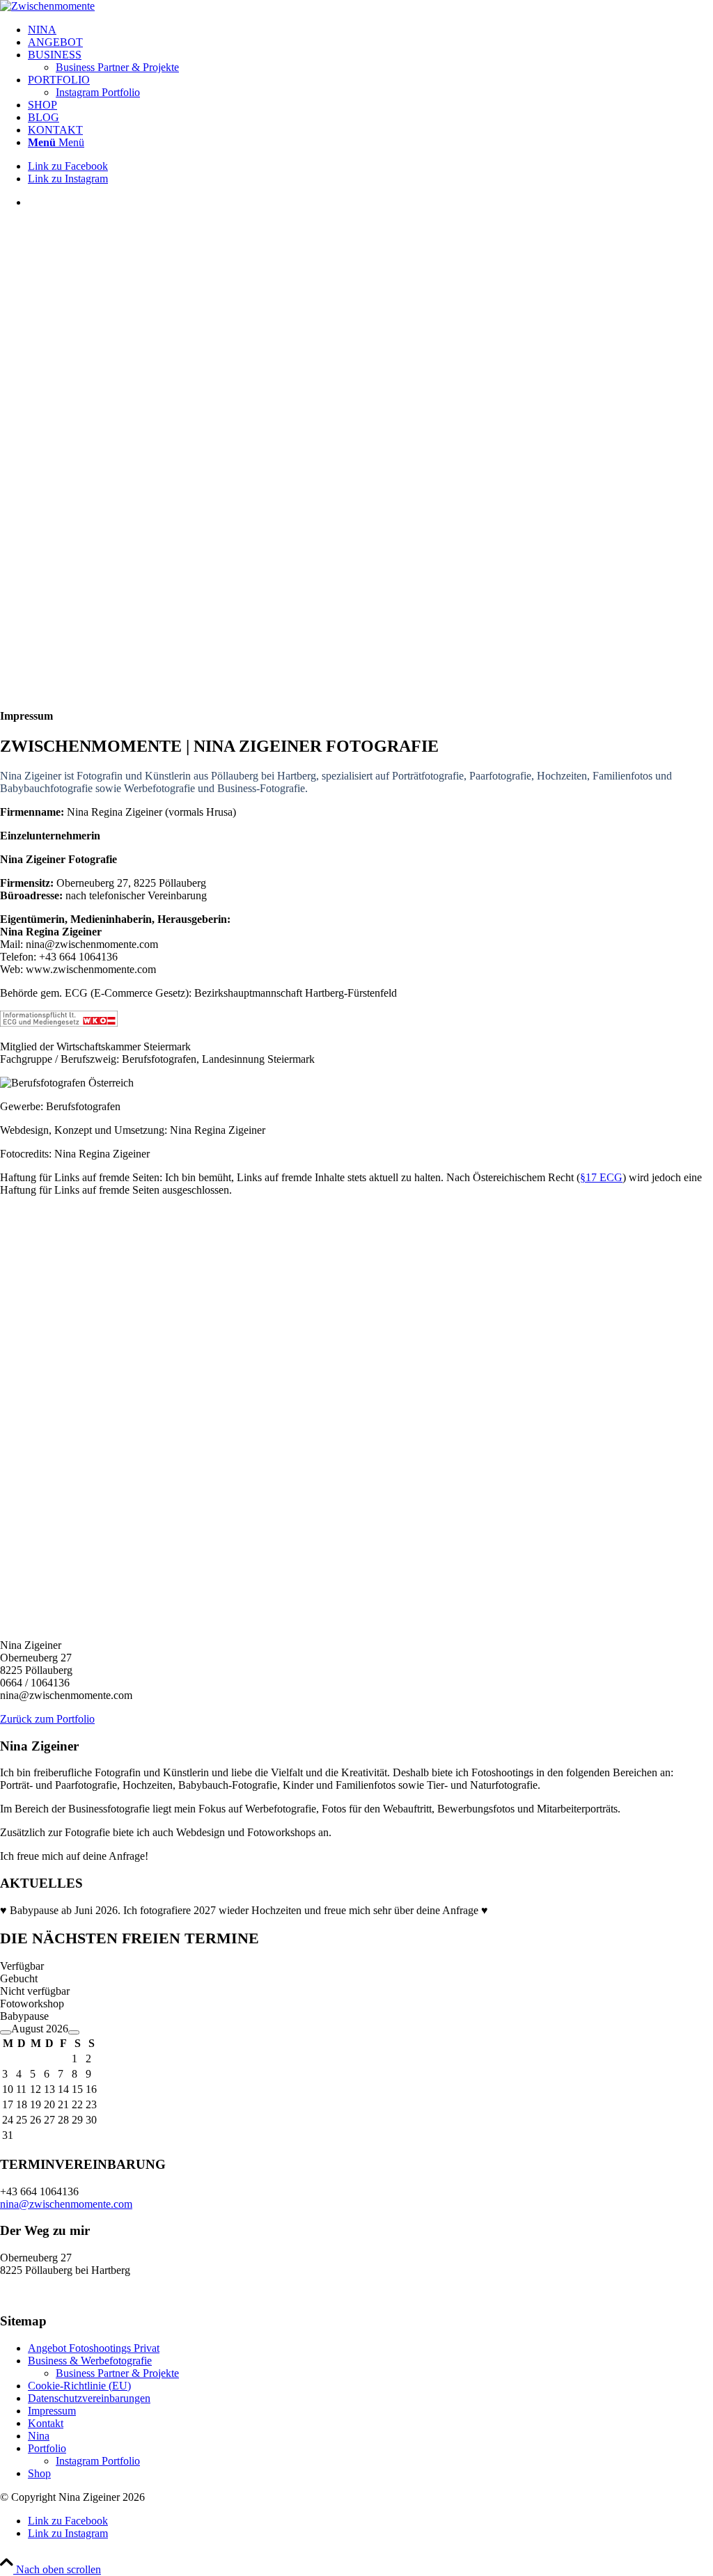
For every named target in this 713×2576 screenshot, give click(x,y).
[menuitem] (370, 30)
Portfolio (47, 2448)
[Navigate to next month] (74, 2032)
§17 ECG (601, 1177)
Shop (39, 2473)
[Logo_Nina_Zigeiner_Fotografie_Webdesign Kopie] (47, 6)
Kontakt (46, 2423)
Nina (39, 2436)
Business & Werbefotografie (90, 2361)
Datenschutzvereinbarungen (89, 2398)
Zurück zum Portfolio (47, 1719)
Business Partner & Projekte (117, 2373)
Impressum (52, 2411)
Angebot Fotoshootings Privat (94, 2348)
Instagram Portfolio (98, 2461)
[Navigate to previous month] (6, 2032)
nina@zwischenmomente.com (66, 2204)
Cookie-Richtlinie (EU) (79, 2386)
